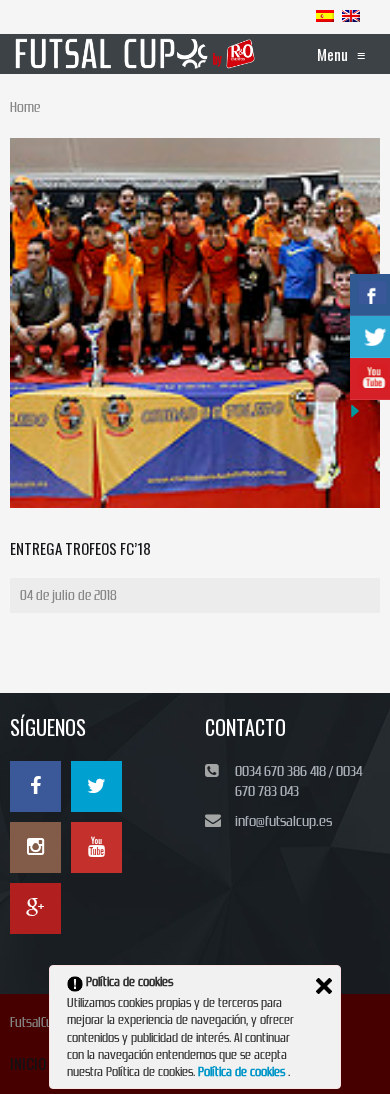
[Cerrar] (324, 986)
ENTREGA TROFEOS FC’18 (80, 548)
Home (25, 107)
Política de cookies (243, 1072)
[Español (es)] (325, 15)
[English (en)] (351, 15)
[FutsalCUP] (136, 54)
